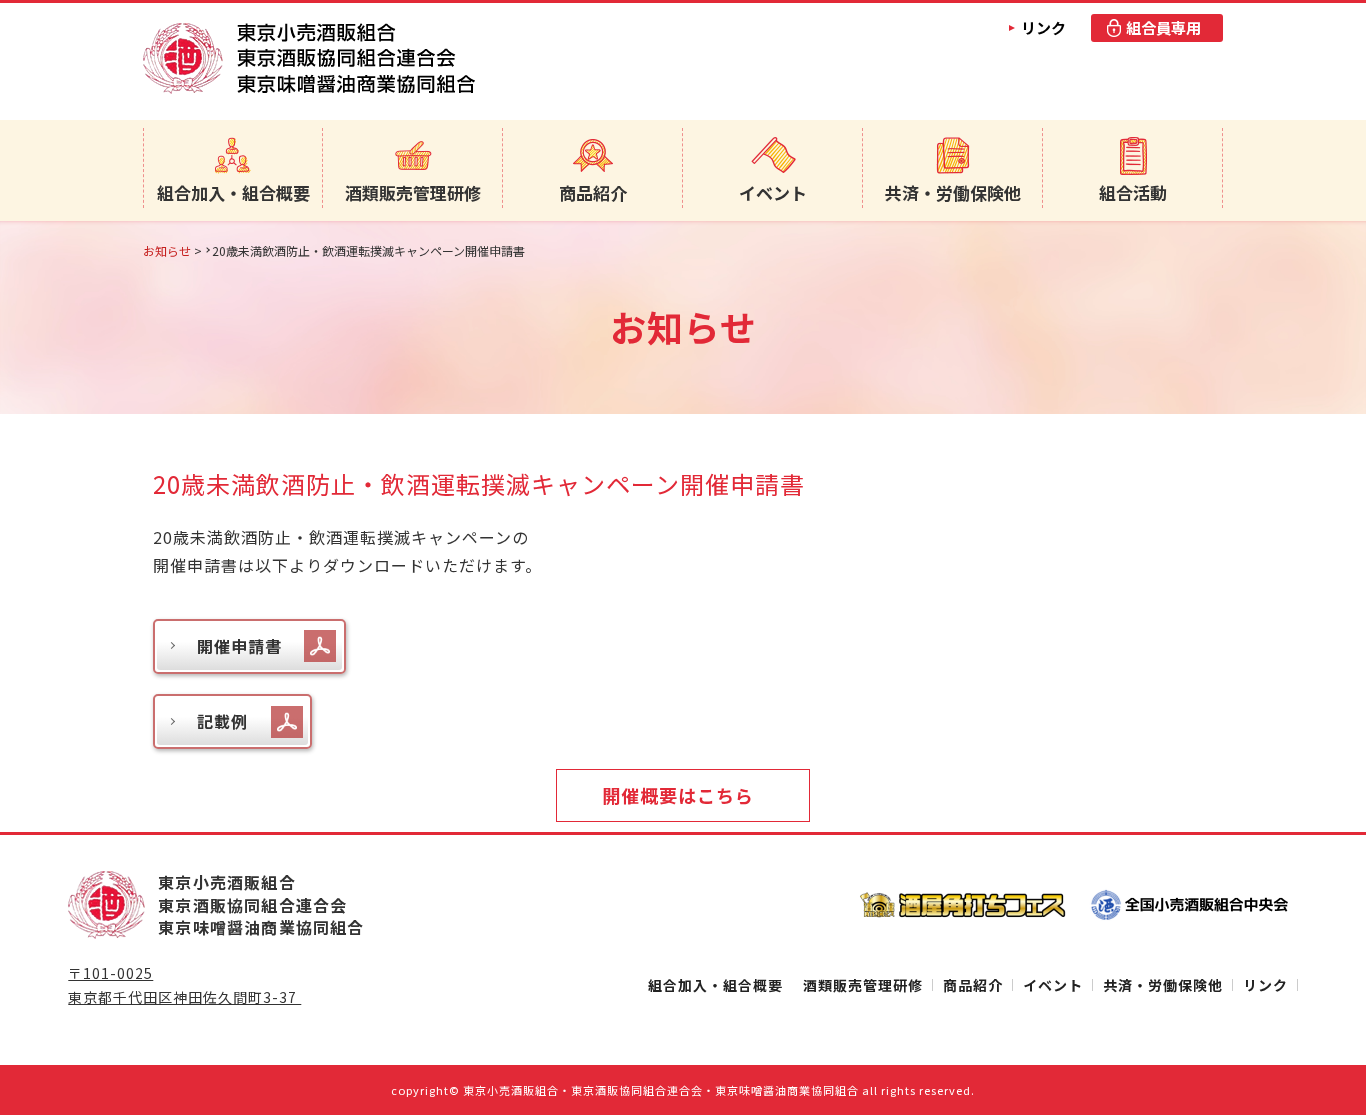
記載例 (222, 721)
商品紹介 (593, 192)
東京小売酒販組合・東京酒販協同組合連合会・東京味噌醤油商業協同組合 (661, 1090)
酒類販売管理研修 (413, 192)
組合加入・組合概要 (233, 192)
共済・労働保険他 (953, 192)
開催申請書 (239, 646)
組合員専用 (1163, 27)
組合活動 (1133, 192)
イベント (773, 192)
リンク (1043, 27)
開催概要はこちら (678, 795)
